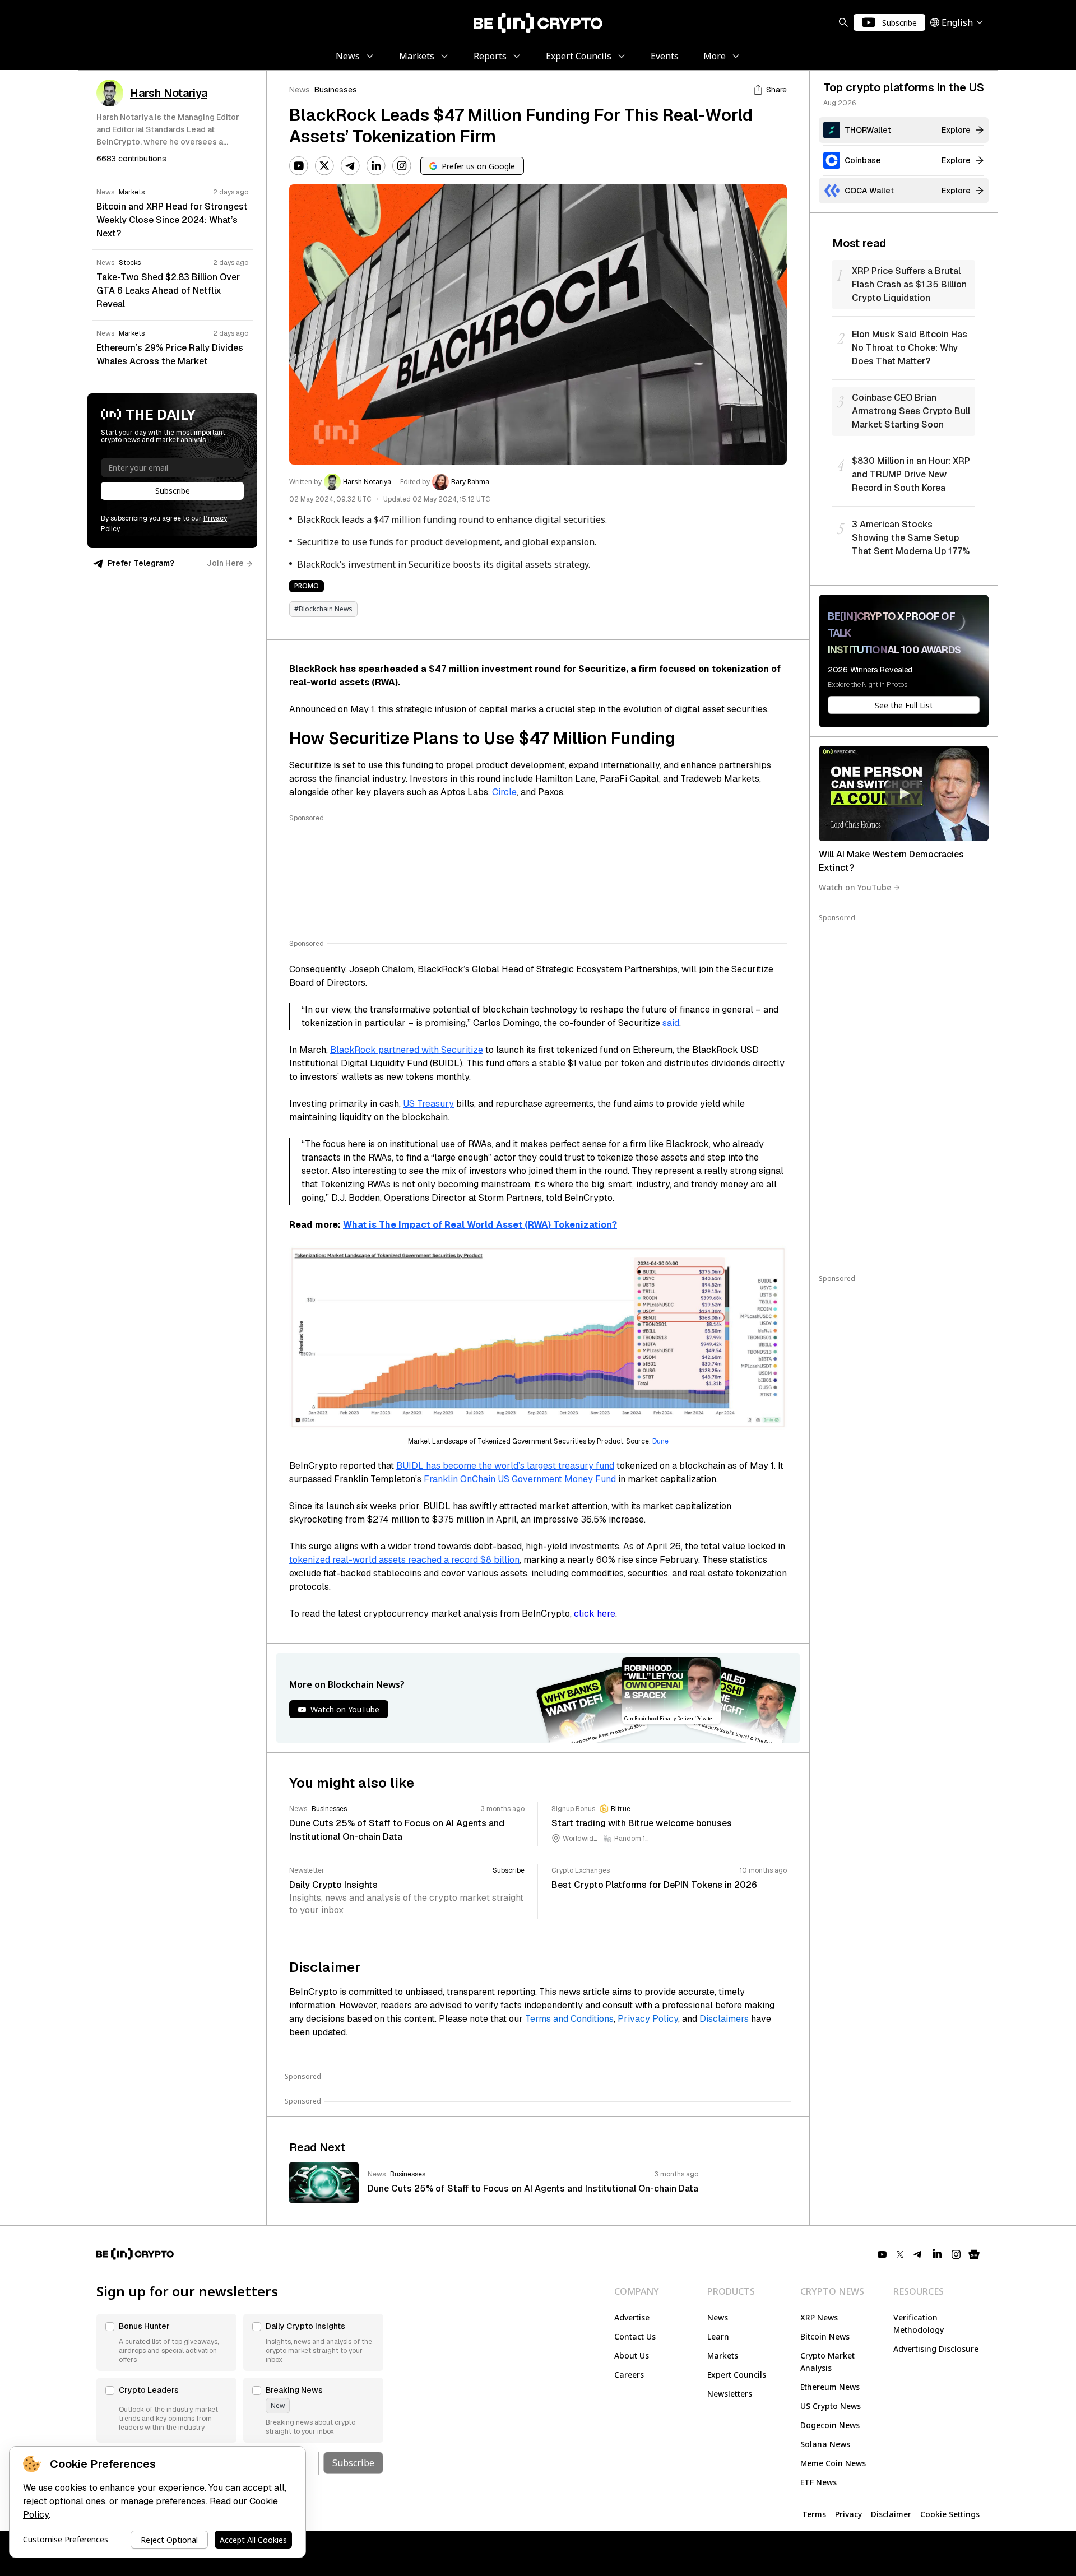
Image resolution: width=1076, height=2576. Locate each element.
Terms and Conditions (569, 2019)
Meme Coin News (833, 2463)
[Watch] (904, 793)
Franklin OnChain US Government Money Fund (520, 1479)
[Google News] (974, 2254)
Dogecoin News (830, 2425)
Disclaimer (891, 2514)
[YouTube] (299, 166)
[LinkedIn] (376, 166)
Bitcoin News (825, 2336)
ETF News (818, 2482)
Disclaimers (724, 2019)
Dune (660, 1441)
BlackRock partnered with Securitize (407, 1050)
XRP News (819, 2317)
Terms (814, 2514)
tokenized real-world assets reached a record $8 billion (404, 1560)
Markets (723, 2355)
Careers (629, 2375)
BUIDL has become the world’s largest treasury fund (505, 1466)
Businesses (336, 90)
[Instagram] (402, 166)
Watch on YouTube (855, 887)
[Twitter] (324, 166)
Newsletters (730, 2394)
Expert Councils (737, 2375)
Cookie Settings (950, 2514)
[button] (166, 2342)
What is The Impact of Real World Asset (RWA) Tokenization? (480, 1225)
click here (595, 1614)
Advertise (632, 2317)
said (671, 1023)
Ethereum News (830, 2387)
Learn (718, 2336)
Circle (504, 792)
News (300, 90)
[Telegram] (350, 166)
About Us (632, 2355)
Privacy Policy (648, 2019)
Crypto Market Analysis (827, 2362)
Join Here (225, 563)
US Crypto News (831, 2406)
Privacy (848, 2514)
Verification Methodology (919, 2324)
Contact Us (635, 2336)
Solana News (825, 2444)
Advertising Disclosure (936, 2349)
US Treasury (428, 1104)
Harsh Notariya (367, 482)
